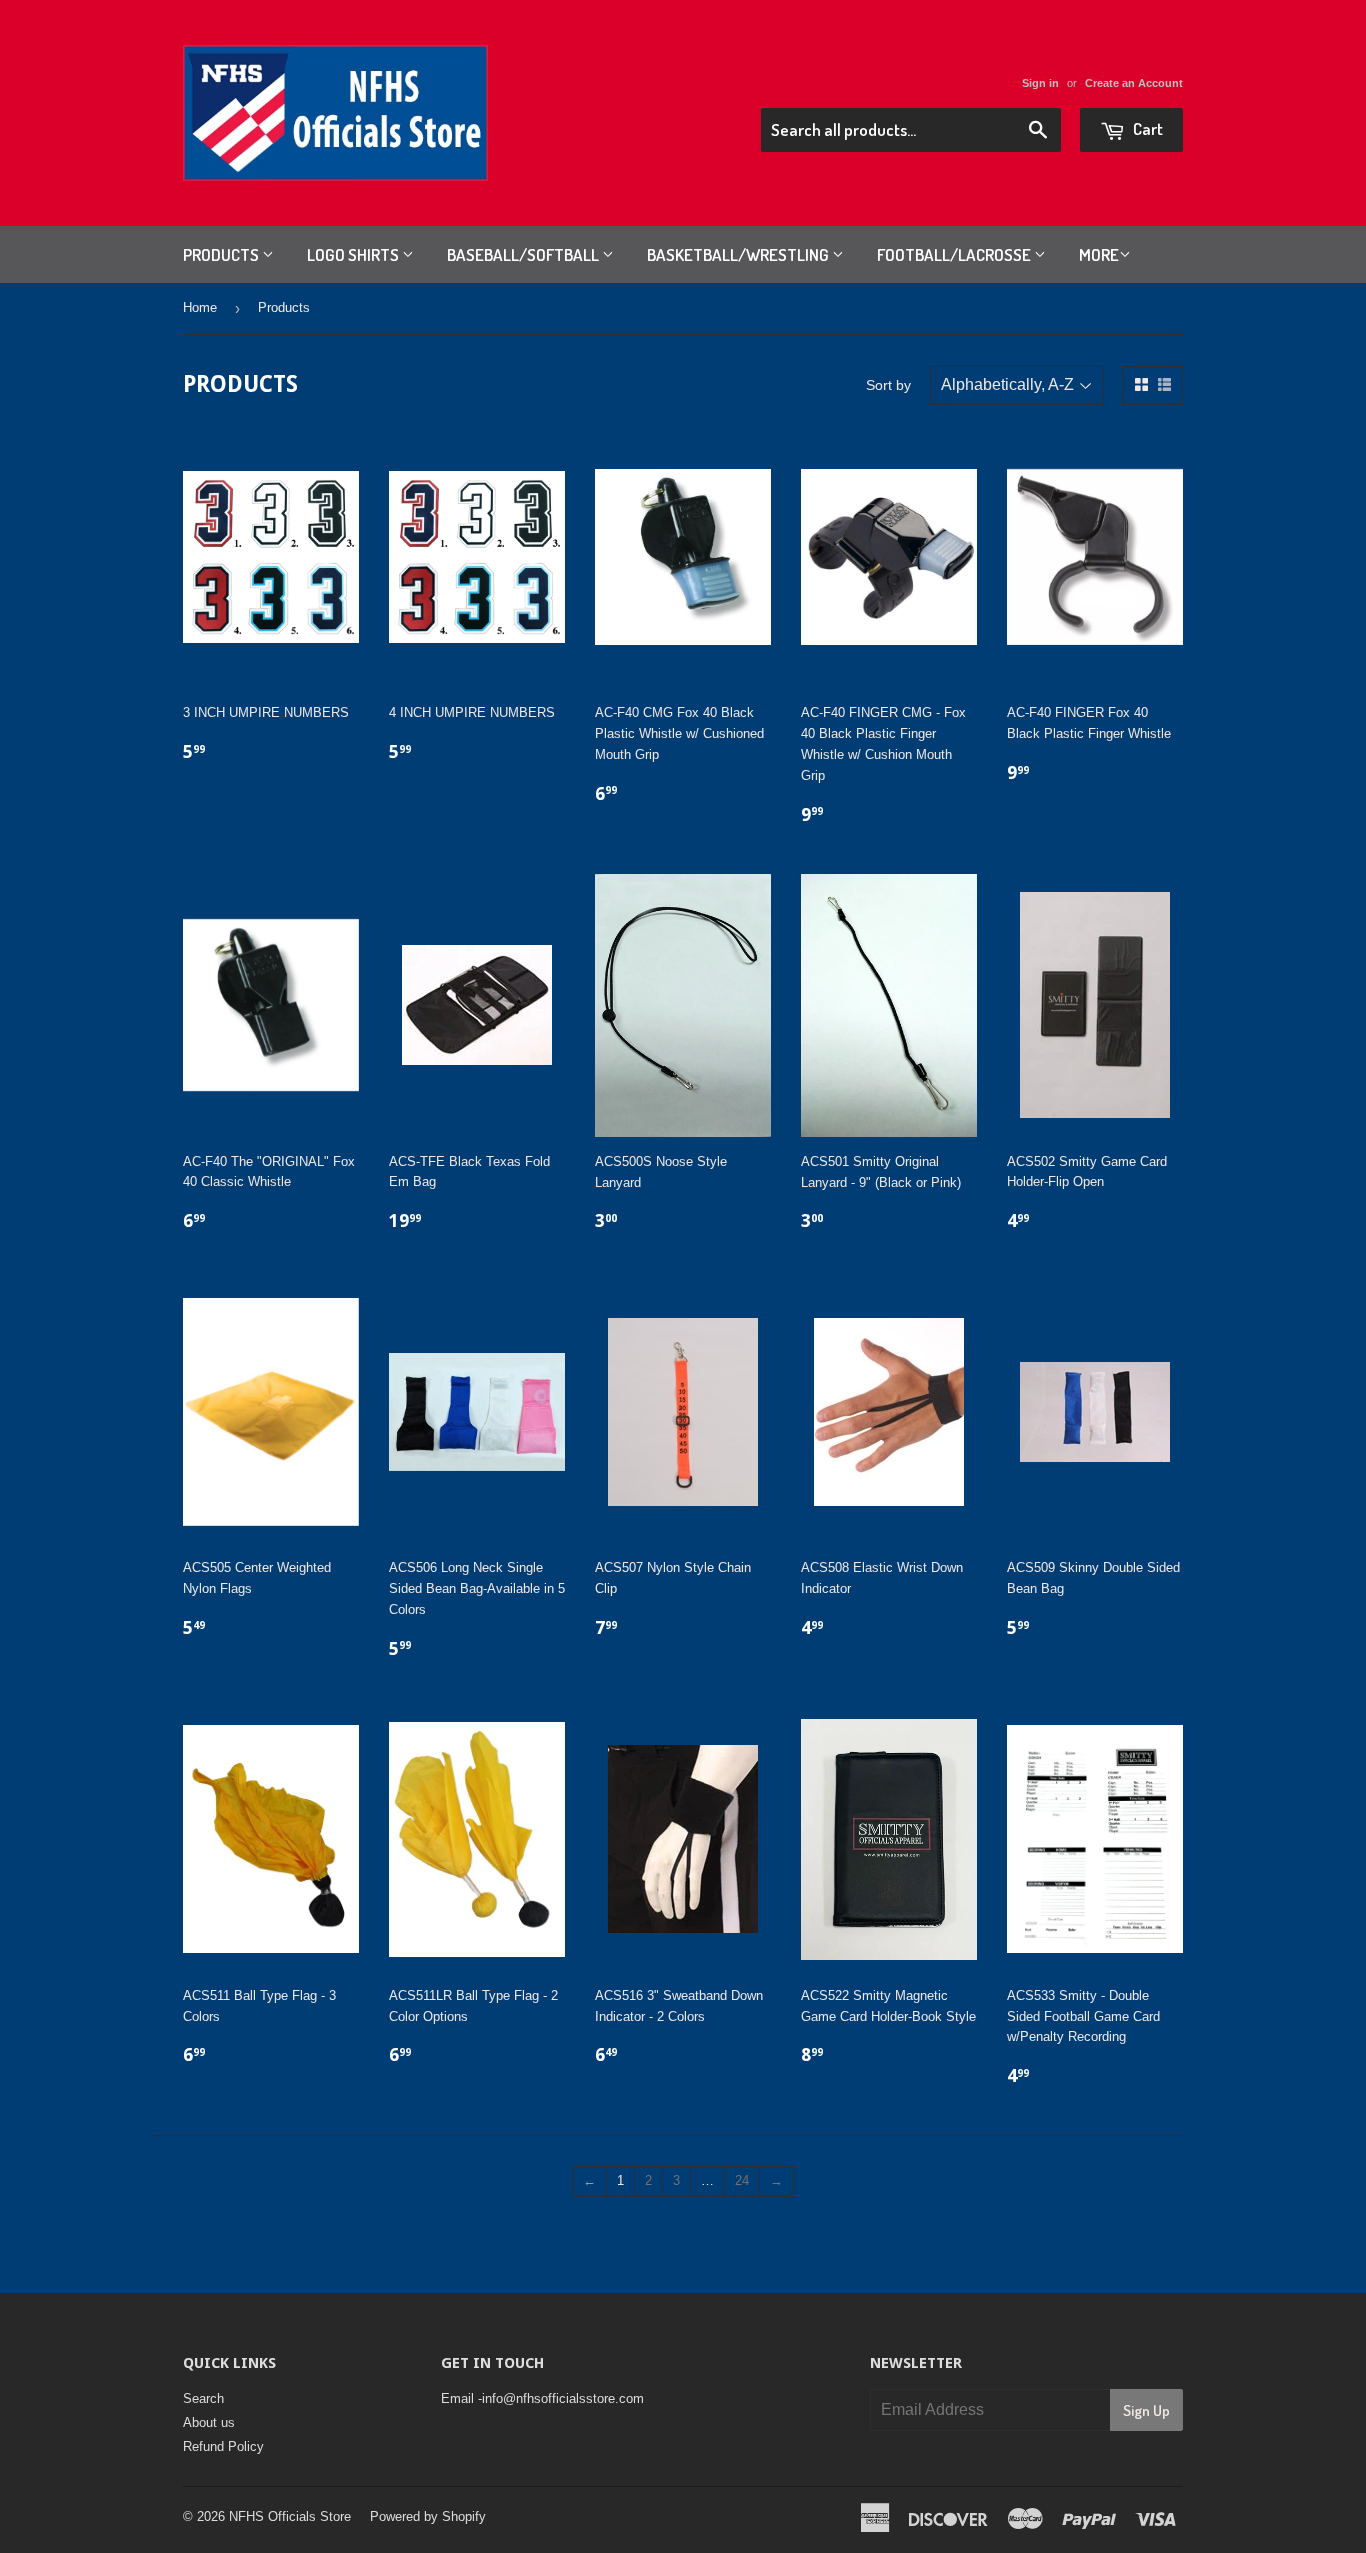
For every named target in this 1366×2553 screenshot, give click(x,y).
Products (222, 254)
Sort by (888, 385)
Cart (1146, 128)
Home (200, 307)
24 (742, 2180)
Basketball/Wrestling (739, 254)
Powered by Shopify (428, 2516)
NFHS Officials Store (290, 2516)
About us (209, 2422)
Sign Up (1146, 2410)
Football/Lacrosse (955, 254)
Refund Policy (223, 2446)
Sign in (1040, 83)
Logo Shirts (354, 254)
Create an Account (1134, 83)
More (1099, 254)
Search (203, 2398)
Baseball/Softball (524, 254)
